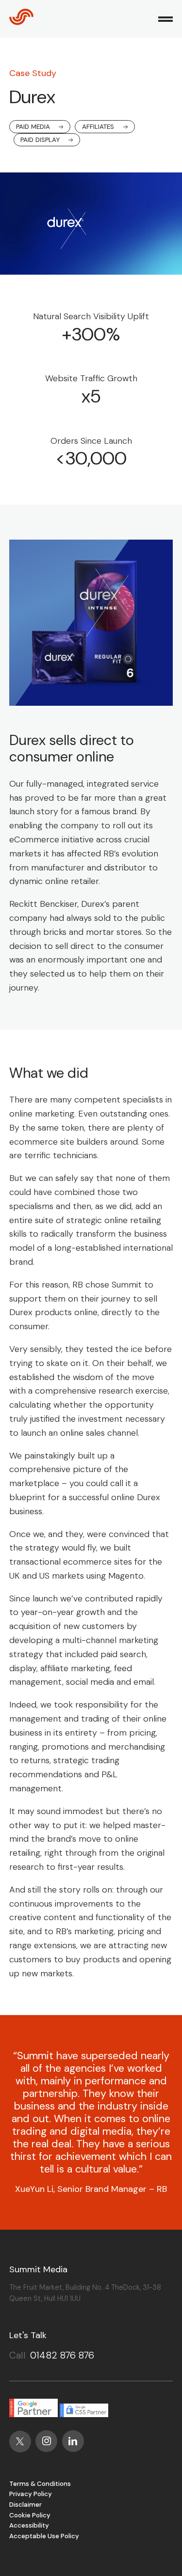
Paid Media (33, 127)
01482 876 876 (62, 2355)
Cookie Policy (30, 2515)
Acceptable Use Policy (44, 2536)
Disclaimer (25, 2505)
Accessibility (29, 2525)
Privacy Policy (31, 2494)
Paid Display (40, 140)
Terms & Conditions (40, 2484)
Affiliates (98, 127)
